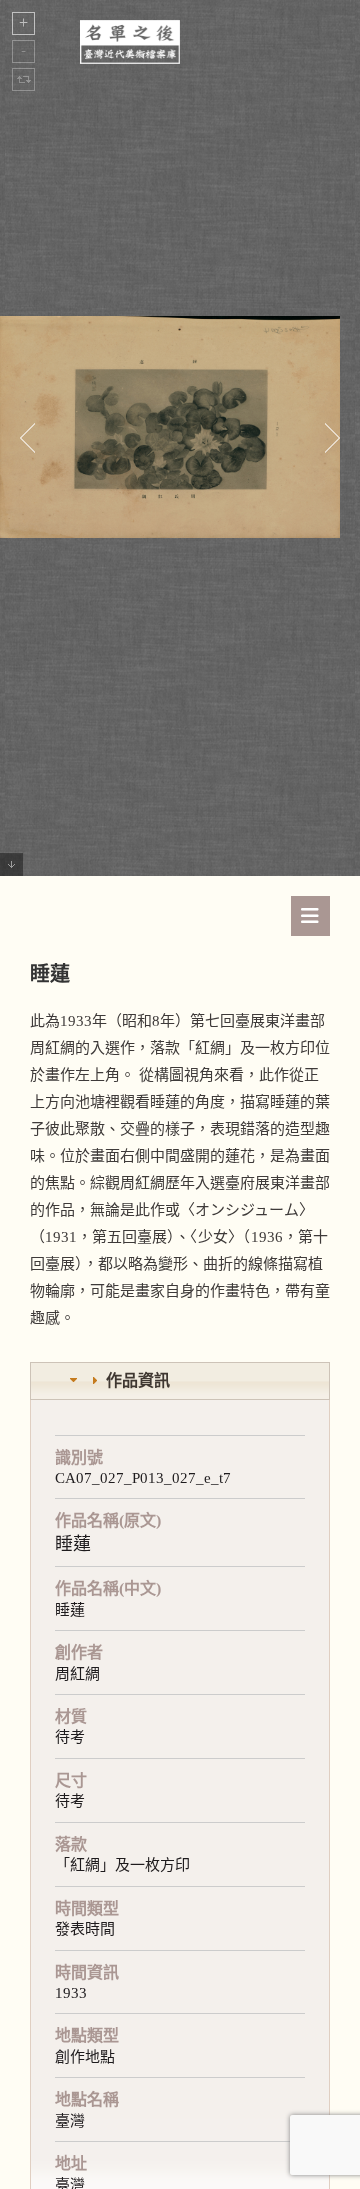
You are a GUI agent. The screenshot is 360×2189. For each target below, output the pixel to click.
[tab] (180, 1381)
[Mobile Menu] (310, 916)
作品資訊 (138, 1380)
